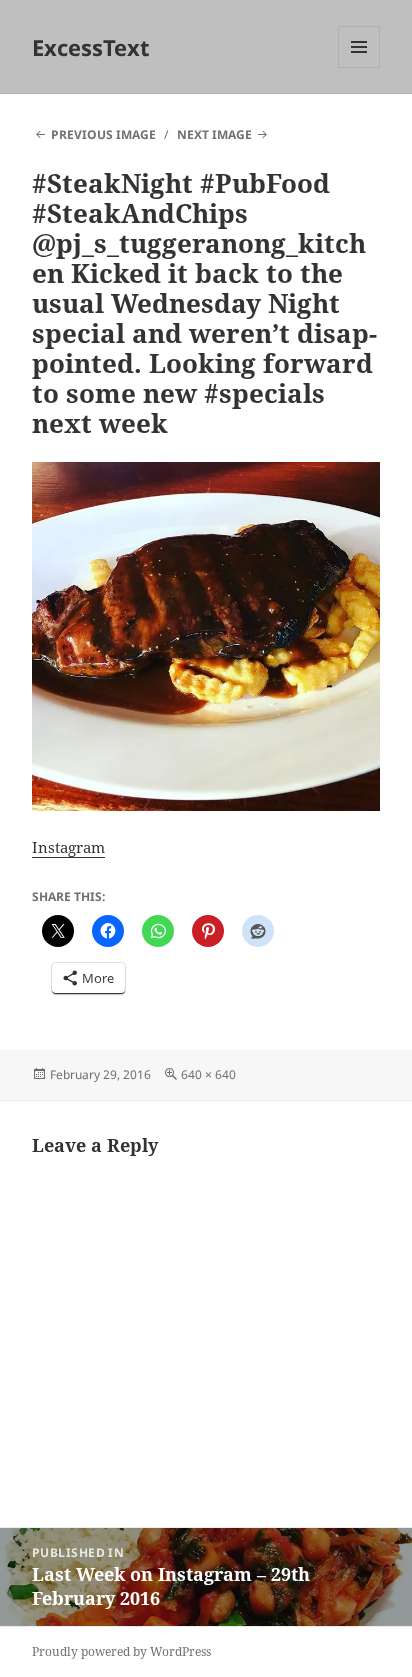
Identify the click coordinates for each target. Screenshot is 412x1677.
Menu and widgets (359, 67)
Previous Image (103, 134)
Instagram (68, 847)
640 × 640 (208, 1074)
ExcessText (91, 47)
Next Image (214, 134)
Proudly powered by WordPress (121, 1651)
